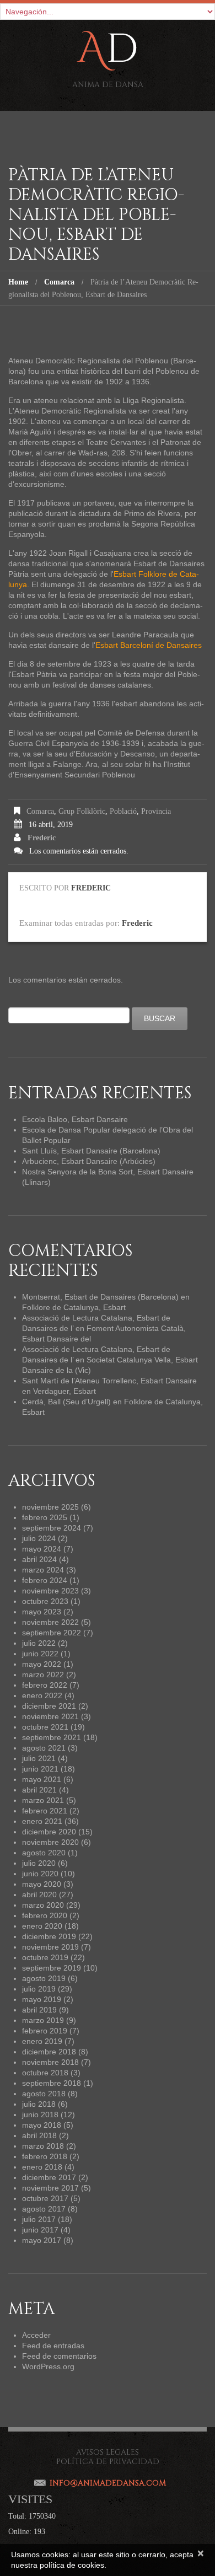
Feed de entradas (53, 2346)
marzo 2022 (43, 1675)
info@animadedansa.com (108, 2483)
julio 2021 (39, 1758)
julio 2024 (39, 1538)
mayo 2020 (42, 1884)
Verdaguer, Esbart (64, 1391)
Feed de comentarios (59, 2356)
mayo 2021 (42, 1779)
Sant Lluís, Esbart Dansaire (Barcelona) (91, 1151)
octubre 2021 (45, 1727)
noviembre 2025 (50, 1507)
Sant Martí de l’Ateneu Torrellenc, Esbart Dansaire (109, 1381)
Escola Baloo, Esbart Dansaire (75, 1119)
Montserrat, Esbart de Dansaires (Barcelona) (100, 1297)
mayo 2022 (42, 1664)
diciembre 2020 (49, 1832)
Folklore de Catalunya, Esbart (74, 1307)
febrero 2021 (45, 1811)
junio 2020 (40, 1874)
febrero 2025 (45, 1517)
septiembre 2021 (52, 1737)
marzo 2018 (43, 2146)
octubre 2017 (45, 2198)
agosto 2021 (44, 1748)
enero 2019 (42, 2041)
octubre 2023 (45, 1601)
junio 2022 (40, 1654)
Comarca (59, 282)
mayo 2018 (42, 2125)
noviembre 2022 (50, 1622)
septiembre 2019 (52, 1968)
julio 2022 (39, 1643)
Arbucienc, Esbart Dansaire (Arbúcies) (89, 1161)
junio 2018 (40, 2115)
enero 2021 (42, 1821)
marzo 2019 (43, 2020)
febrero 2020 (45, 1915)
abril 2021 (39, 1790)
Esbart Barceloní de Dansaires (149, 645)
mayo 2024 (42, 1549)
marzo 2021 (43, 1800)
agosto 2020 (44, 1853)
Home (18, 282)
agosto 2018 (44, 2094)
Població (123, 811)
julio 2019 (39, 1989)
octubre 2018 (45, 2073)
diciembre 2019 (49, 1936)
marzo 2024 (43, 1570)
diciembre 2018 (49, 2052)
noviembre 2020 (50, 1842)
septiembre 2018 (52, 2083)
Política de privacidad (108, 2462)
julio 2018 (39, 2104)
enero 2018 (42, 2167)
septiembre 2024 (52, 1528)
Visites (30, 2499)
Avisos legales (108, 2452)
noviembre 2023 (50, 1591)
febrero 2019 (45, 2031)
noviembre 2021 (50, 1716)
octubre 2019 (45, 1957)
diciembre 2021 (49, 1706)
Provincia (156, 811)
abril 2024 (39, 1559)
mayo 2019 (42, 1999)
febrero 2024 (45, 1580)
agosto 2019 (44, 1978)
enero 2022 (42, 1695)
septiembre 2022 (52, 1633)
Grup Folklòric (82, 811)
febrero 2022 (45, 1685)
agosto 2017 (44, 2209)
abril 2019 (39, 2010)
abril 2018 (39, 2135)
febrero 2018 (45, 2156)
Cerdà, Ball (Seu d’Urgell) (66, 1402)
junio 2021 (40, 1769)
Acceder (36, 2335)
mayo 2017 (42, 2240)
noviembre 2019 (50, 1947)
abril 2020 (39, 1895)
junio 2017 (40, 2230)
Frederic (42, 838)
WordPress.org (48, 2366)
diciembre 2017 (49, 2177)
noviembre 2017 (50, 2188)
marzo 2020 (43, 1905)
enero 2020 (42, 1926)
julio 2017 (39, 2219)
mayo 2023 (42, 1612)
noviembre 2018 (50, 2062)
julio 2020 (39, 1863)
